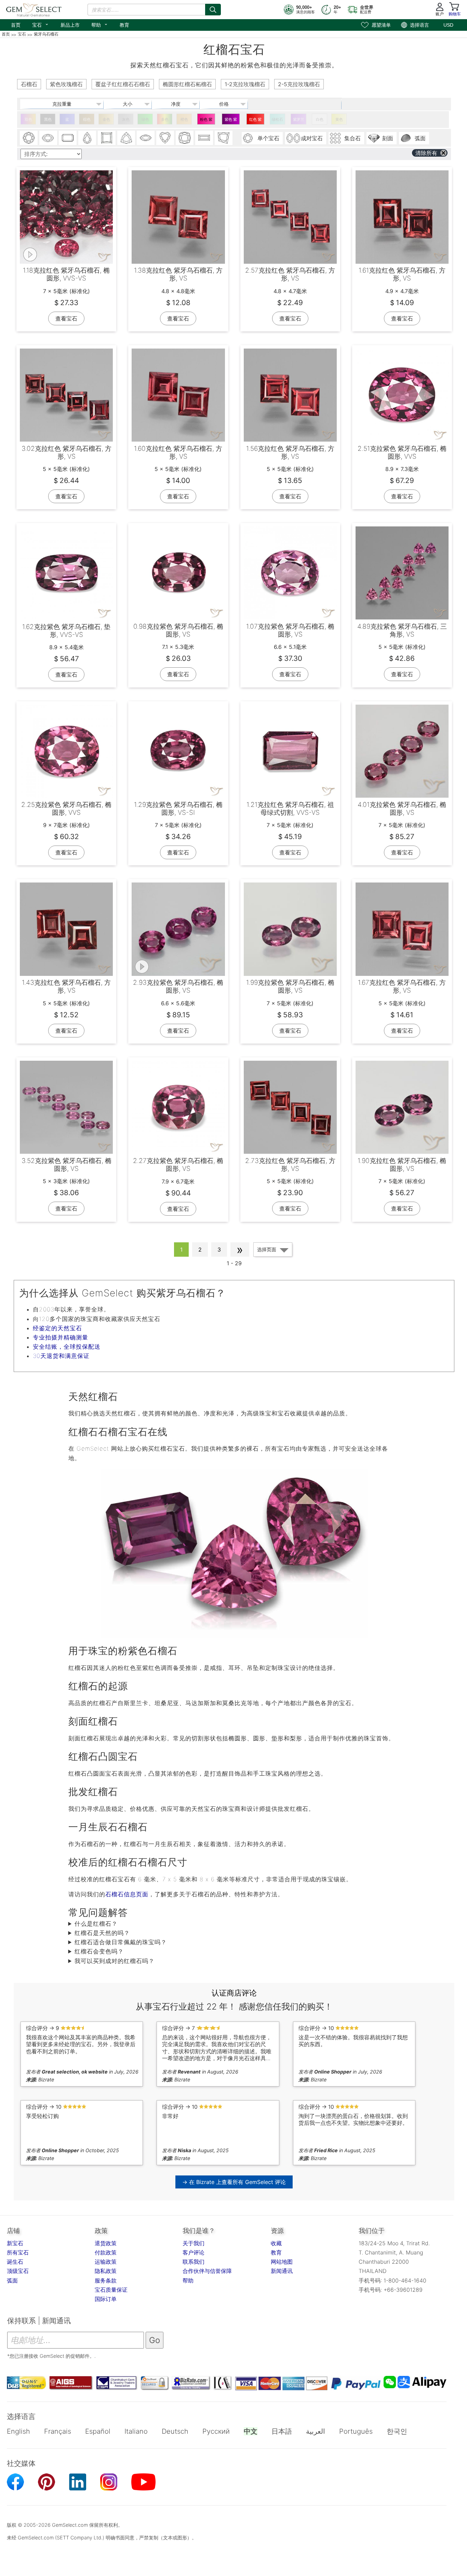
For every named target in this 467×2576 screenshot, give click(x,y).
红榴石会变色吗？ (99, 1951)
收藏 (276, 2243)
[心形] (165, 138)
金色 (106, 119)
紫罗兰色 (299, 121)
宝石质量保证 (111, 2290)
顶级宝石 (18, 2271)
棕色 (87, 119)
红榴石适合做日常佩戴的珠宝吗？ (121, 1942)
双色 (28, 119)
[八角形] (68, 138)
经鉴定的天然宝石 (57, 1328)
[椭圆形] (48, 138)
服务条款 (106, 2280)
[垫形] (185, 138)
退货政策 (106, 2243)
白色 (320, 119)
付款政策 (106, 2252)
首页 (16, 25)
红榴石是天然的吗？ (102, 1933)
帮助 (100, 24)
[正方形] (107, 138)
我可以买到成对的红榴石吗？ (115, 1961)
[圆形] (29, 138)
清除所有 (426, 153)
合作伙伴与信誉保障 (207, 2271)
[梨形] (87, 138)
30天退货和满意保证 (61, 1356)
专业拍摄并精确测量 (61, 1337)
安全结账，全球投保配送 (67, 1347)
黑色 (48, 119)
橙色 (184, 119)
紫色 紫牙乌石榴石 (231, 121)
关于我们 (194, 2243)
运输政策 (106, 2262)
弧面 (12, 2280)
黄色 (339, 119)
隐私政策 (106, 2271)
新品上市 (70, 25)
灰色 (126, 119)
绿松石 (277, 119)
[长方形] (204, 138)
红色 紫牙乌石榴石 (255, 121)
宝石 (41, 24)
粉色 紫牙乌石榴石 (206, 121)
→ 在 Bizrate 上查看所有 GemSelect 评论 (234, 2182)
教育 (124, 25)
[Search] (213, 10)
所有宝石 (18, 2252)
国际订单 (106, 2299)
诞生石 (15, 2262)
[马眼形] (146, 138)
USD (448, 25)
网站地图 (282, 2262)
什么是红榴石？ (96, 1924)
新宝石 (15, 2243)
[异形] (224, 138)
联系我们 (194, 2262)
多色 (165, 119)
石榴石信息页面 (127, 1894)
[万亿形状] (126, 138)
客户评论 (194, 2252)
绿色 (145, 119)
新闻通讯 (282, 2271)
